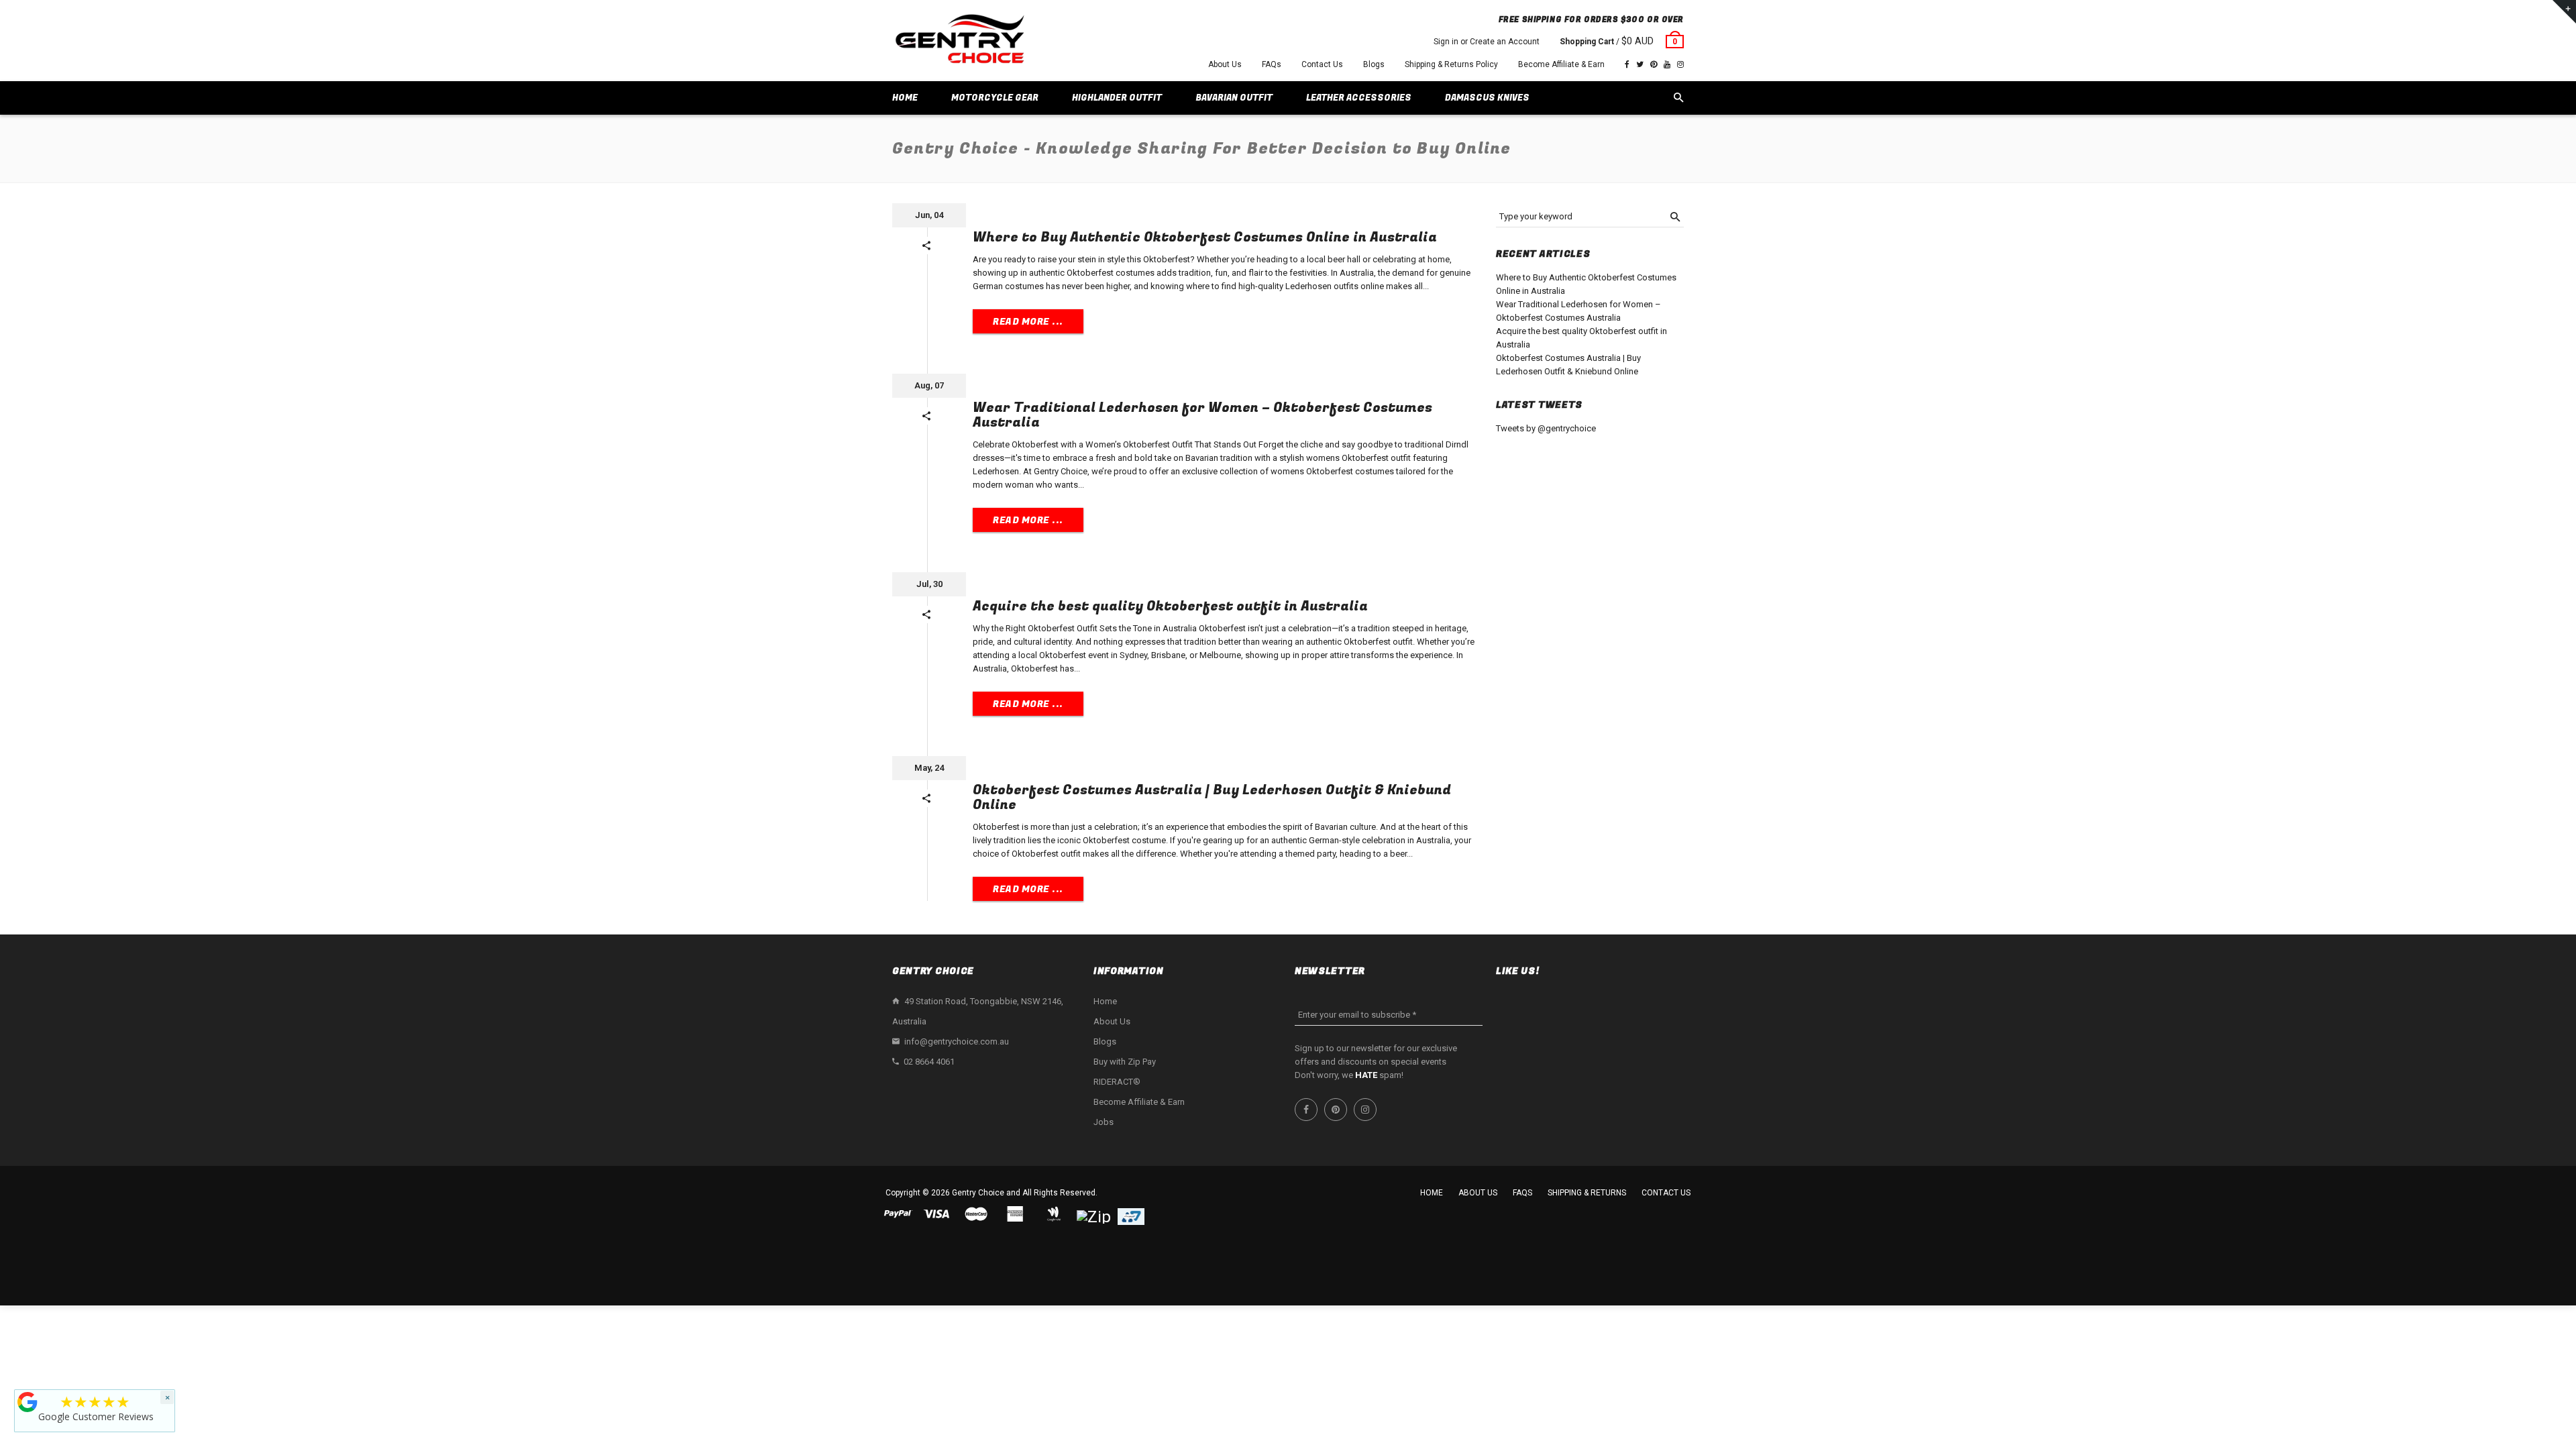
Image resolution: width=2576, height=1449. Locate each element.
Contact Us (1322, 64)
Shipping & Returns (1587, 1193)
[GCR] (28, 1402)
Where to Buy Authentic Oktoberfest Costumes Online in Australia (1205, 237)
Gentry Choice (978, 1193)
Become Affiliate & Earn (1561, 64)
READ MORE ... (1028, 322)
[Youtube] (1667, 64)
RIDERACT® (1117, 1082)
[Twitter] (1640, 64)
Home (1105, 1001)
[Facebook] (1627, 64)
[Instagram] (1680, 64)
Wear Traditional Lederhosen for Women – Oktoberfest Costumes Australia (1202, 415)
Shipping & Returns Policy (1451, 64)
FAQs (1272, 64)
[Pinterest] (1654, 64)
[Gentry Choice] (959, 41)
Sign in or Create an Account (1487, 42)
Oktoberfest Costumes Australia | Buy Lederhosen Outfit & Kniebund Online (1212, 797)
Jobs (1104, 1122)
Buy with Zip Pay (1125, 1062)
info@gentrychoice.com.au (957, 1041)
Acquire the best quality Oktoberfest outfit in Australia (1170, 606)
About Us (1225, 64)
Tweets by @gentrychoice (1546, 428)
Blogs (1374, 64)
